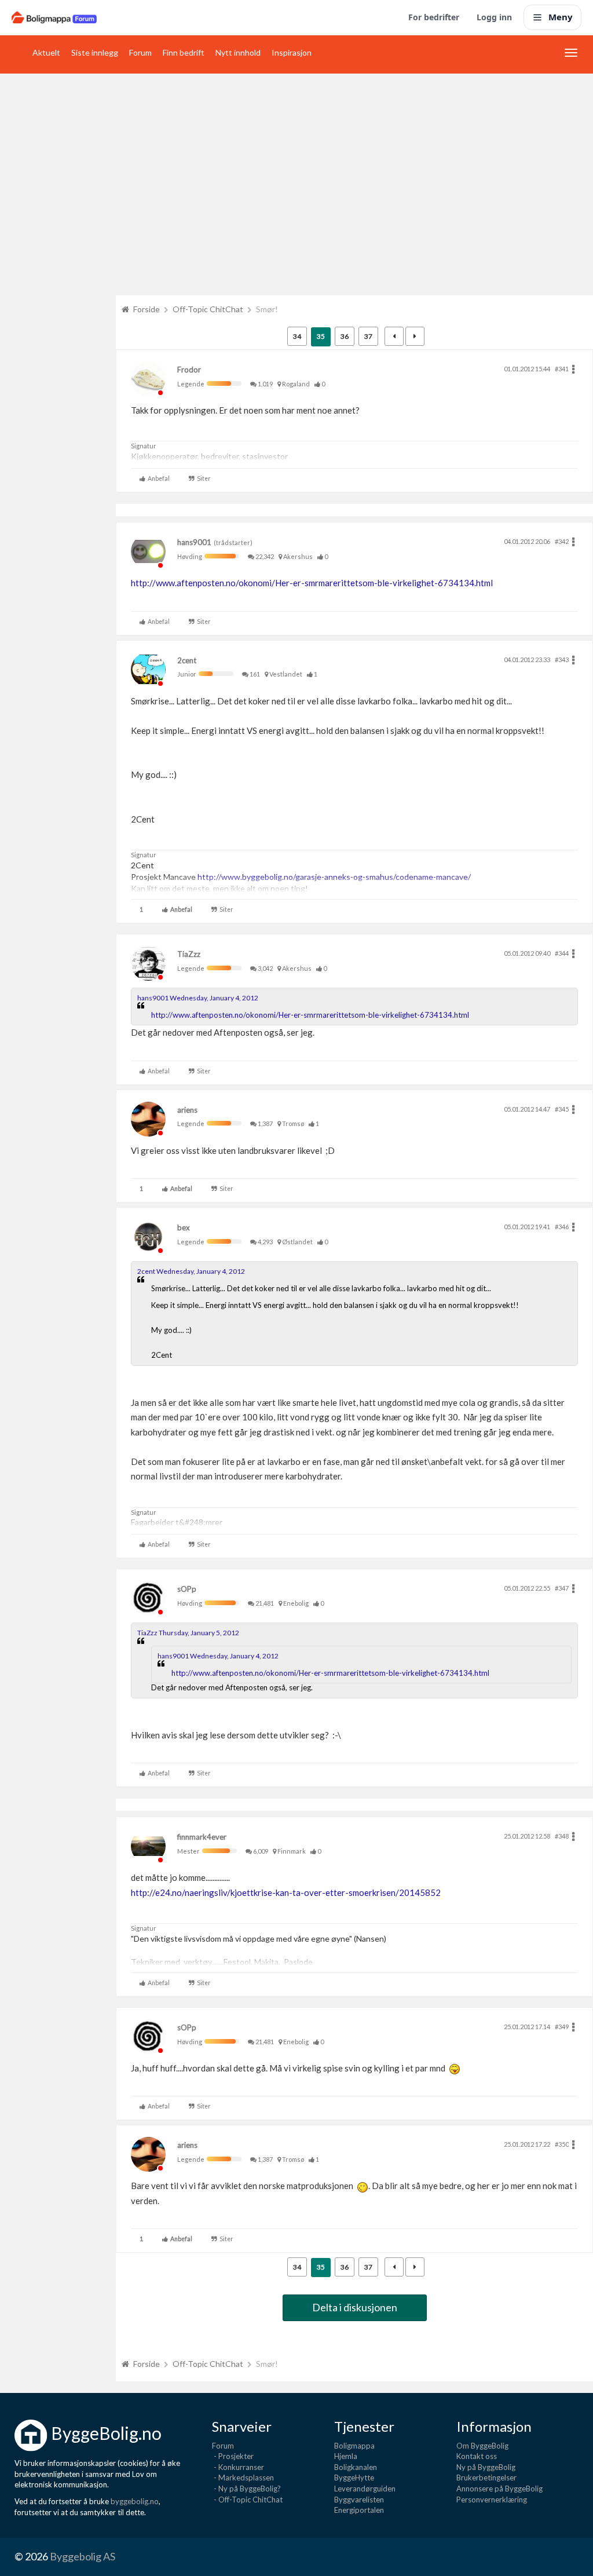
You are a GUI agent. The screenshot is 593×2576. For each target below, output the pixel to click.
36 (345, 336)
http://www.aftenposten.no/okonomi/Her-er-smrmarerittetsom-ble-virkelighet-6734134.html (312, 583)
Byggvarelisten (359, 2500)
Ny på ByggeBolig (486, 2467)
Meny (561, 17)
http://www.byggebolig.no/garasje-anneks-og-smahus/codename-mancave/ (334, 877)
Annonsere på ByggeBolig (499, 2489)
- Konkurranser (238, 2467)
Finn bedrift (184, 52)
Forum (140, 52)
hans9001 (194, 542)
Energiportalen (359, 2510)
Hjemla (346, 2456)
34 (297, 336)
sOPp (187, 1589)
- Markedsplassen (243, 2478)
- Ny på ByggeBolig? (246, 2489)
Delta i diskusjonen (355, 2307)
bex (184, 1227)
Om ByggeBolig (482, 2446)
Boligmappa (354, 2446)
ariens (187, 1110)
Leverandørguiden (365, 2489)
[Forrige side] (394, 336)
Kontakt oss (477, 2456)
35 (321, 336)
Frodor (189, 370)
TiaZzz (189, 954)
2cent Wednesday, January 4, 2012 (191, 1271)
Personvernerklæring (492, 2500)
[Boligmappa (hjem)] (54, 17)
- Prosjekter (233, 2456)
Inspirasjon (292, 52)
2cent (187, 660)
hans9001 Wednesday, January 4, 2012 (198, 998)
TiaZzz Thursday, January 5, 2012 (188, 1633)
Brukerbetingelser (486, 2478)
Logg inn (494, 17)
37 (368, 336)
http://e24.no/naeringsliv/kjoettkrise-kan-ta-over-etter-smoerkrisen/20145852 (286, 1892)
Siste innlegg (95, 52)
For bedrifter (434, 17)
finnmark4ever (202, 1837)
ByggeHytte (354, 2478)
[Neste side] (415, 336)
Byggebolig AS (83, 2556)
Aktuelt (46, 52)
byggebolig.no (135, 2501)
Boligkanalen (356, 2467)
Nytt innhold (238, 52)
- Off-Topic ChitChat (247, 2500)
